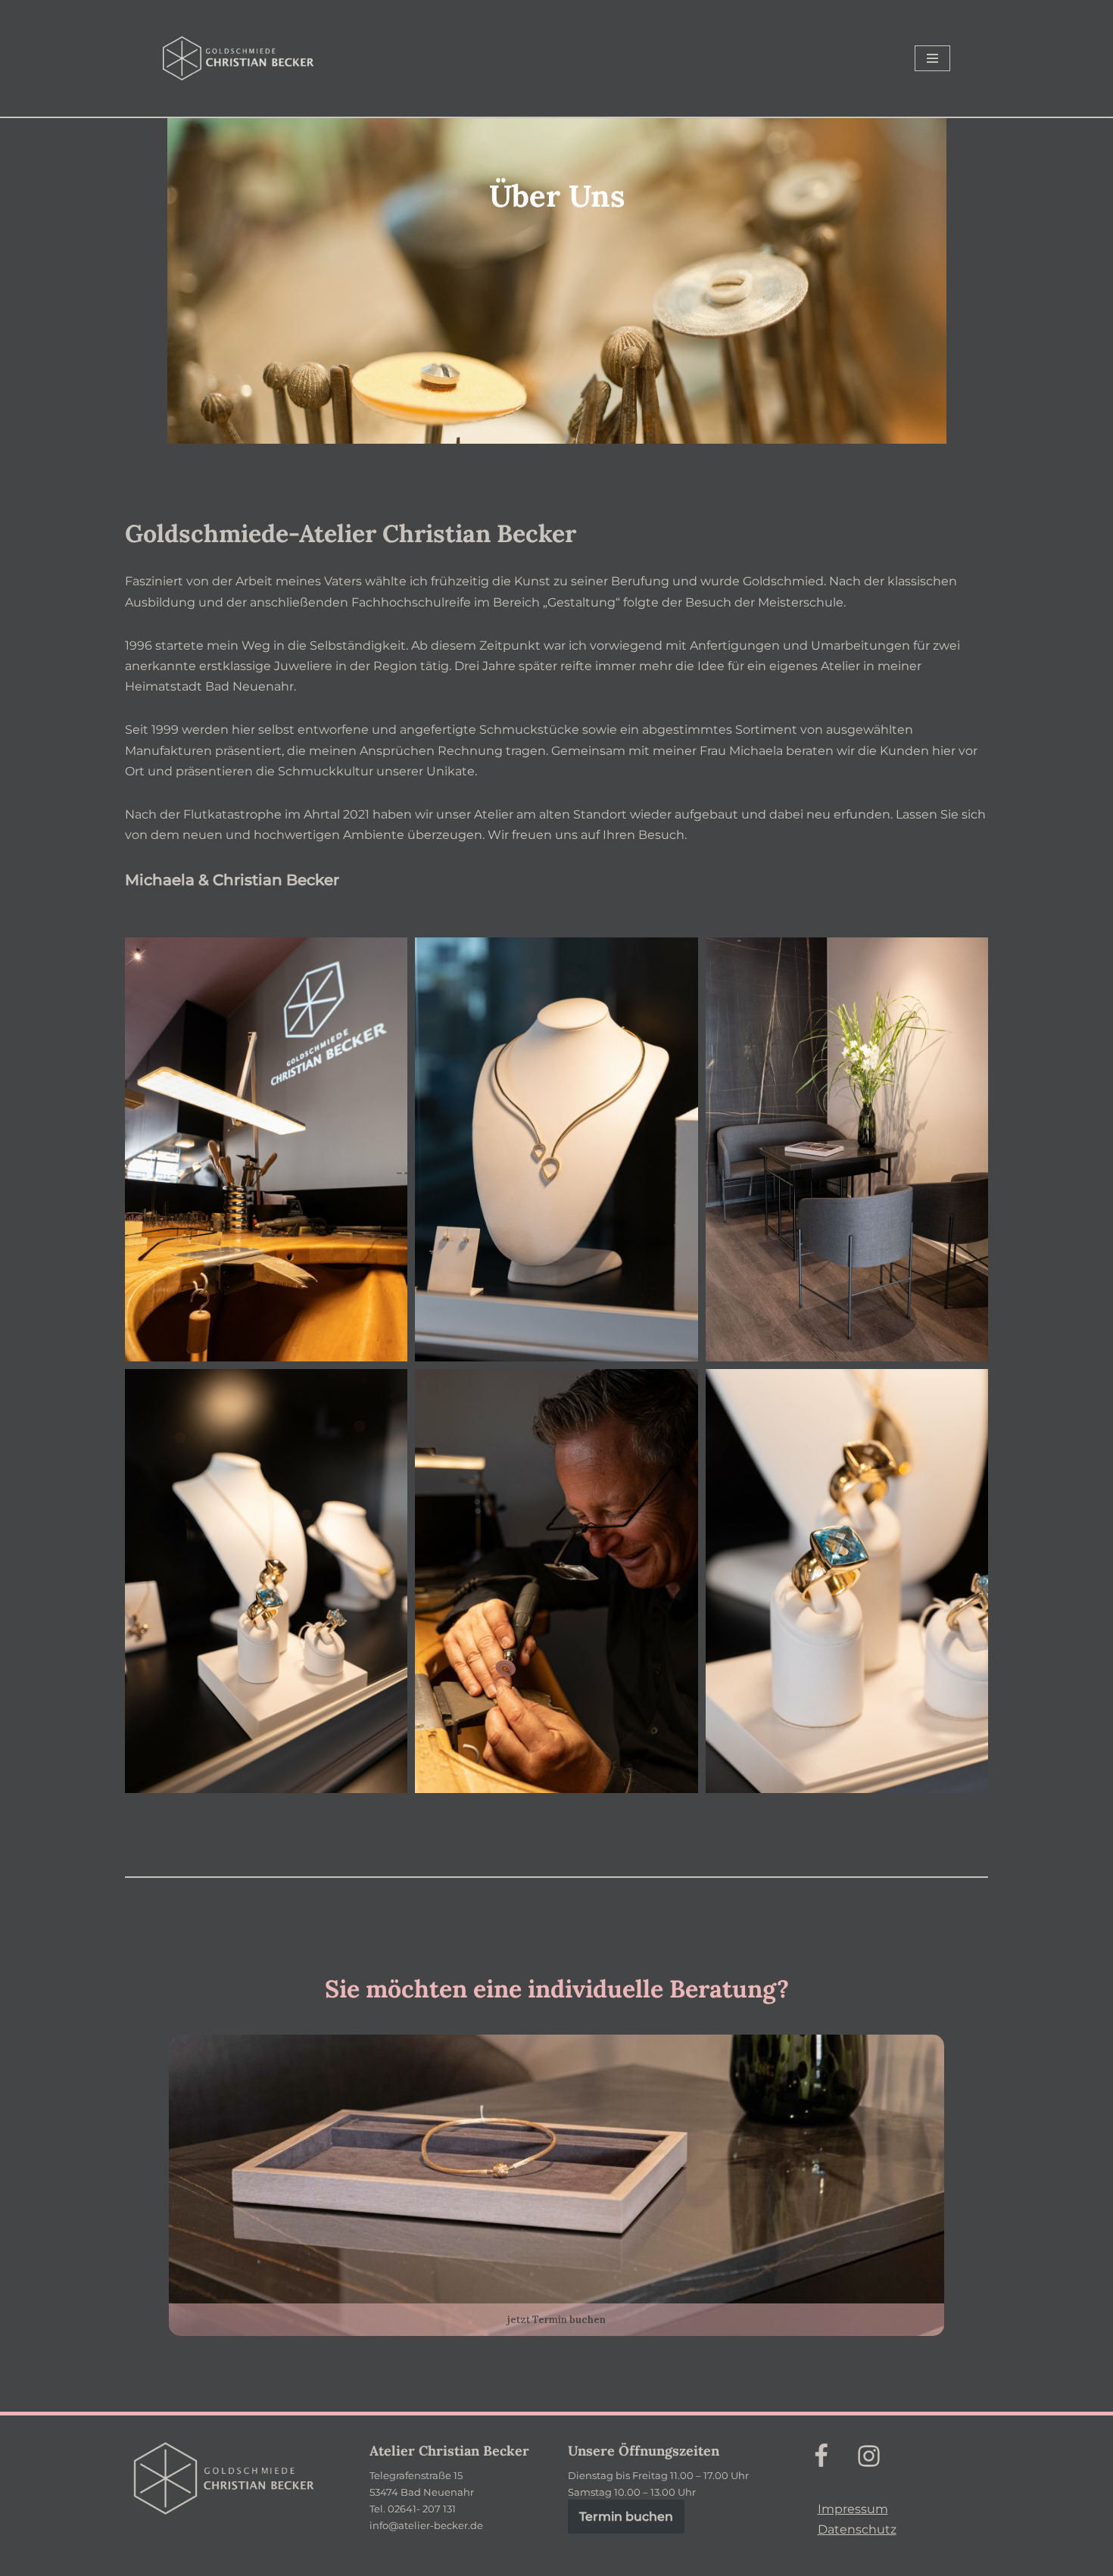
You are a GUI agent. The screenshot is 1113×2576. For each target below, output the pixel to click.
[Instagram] (869, 2456)
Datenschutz (857, 2529)
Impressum (853, 2509)
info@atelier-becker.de (426, 2525)
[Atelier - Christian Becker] (238, 58)
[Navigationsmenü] (932, 58)
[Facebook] (821, 2456)
